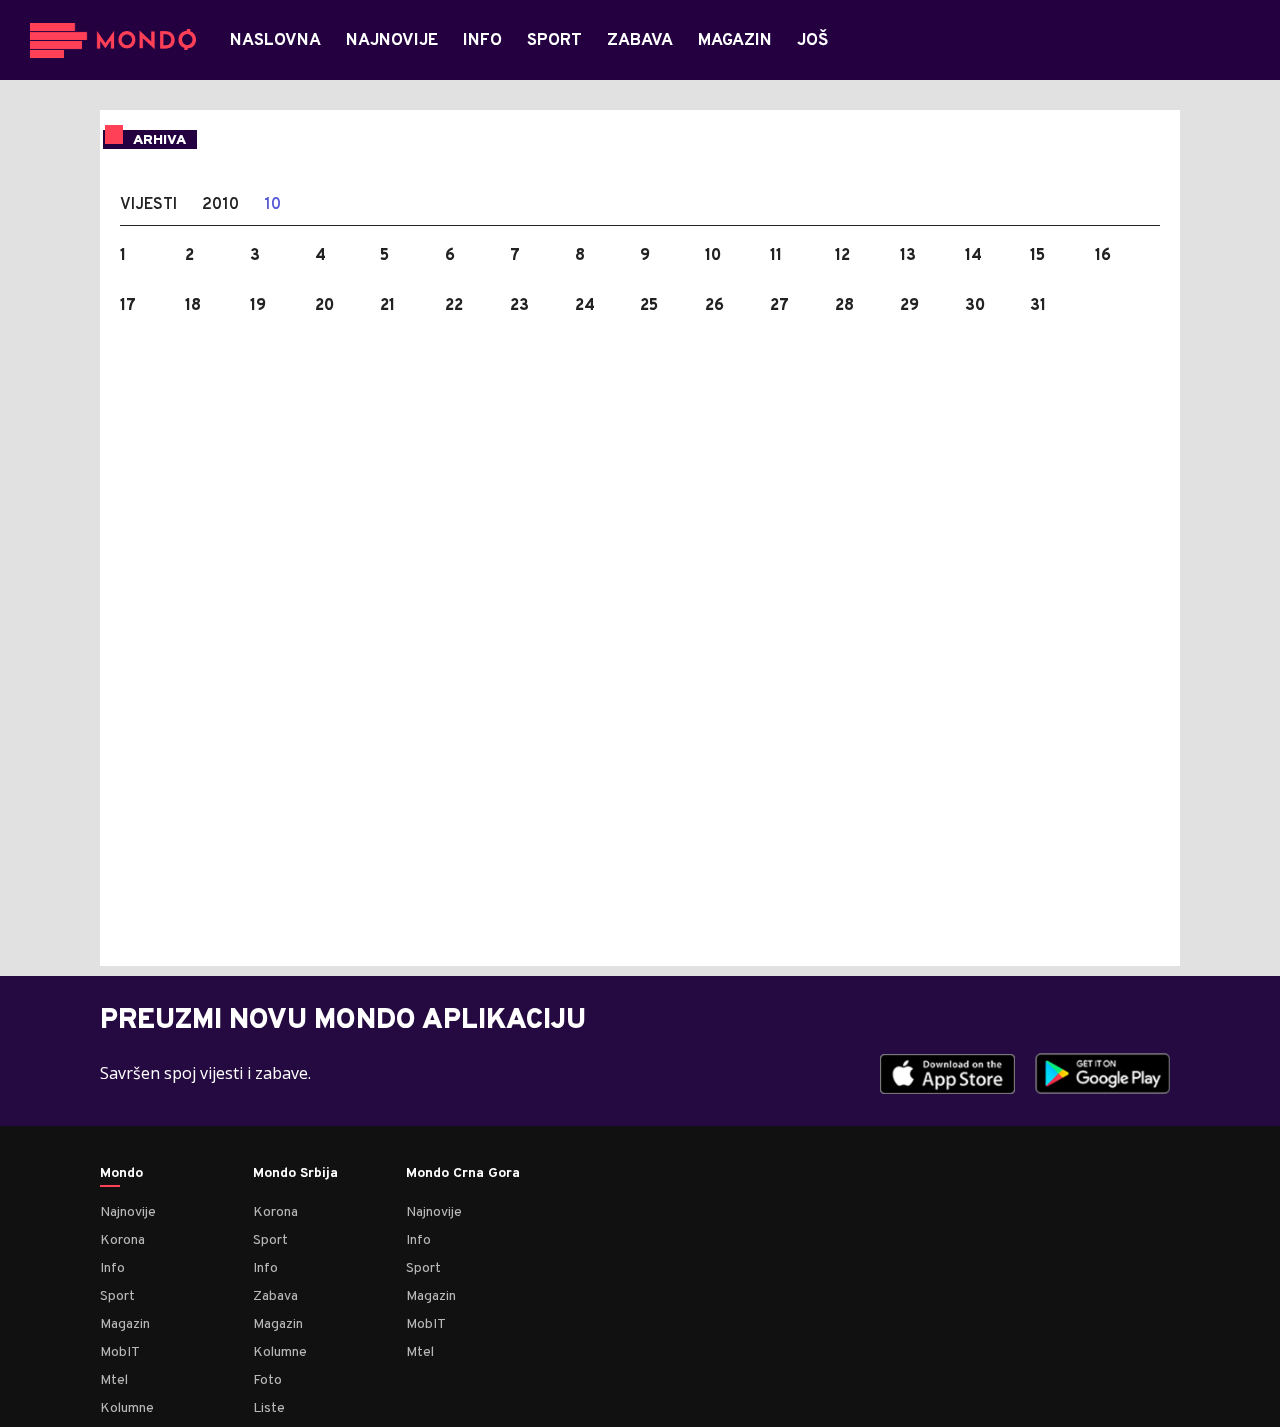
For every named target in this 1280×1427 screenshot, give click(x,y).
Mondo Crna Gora (463, 1174)
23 (519, 306)
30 (975, 306)
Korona (122, 1240)
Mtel (114, 1380)
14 (973, 256)
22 (454, 306)
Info (112, 1268)
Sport (117, 1296)
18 (193, 306)
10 (272, 205)
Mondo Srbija (295, 1174)
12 (842, 256)
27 (779, 306)
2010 (220, 205)
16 (1103, 256)
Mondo (121, 1174)
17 (128, 306)
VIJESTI (148, 205)
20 (324, 306)
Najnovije (128, 1212)
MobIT (120, 1352)
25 (649, 306)
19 (258, 306)
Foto (267, 1380)
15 (1037, 256)
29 (909, 306)
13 (908, 256)
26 (714, 306)
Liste (269, 1408)
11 (776, 256)
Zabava (275, 1296)
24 (585, 306)
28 (844, 306)
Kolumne (127, 1408)
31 (1038, 306)
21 (387, 306)
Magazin (125, 1324)
